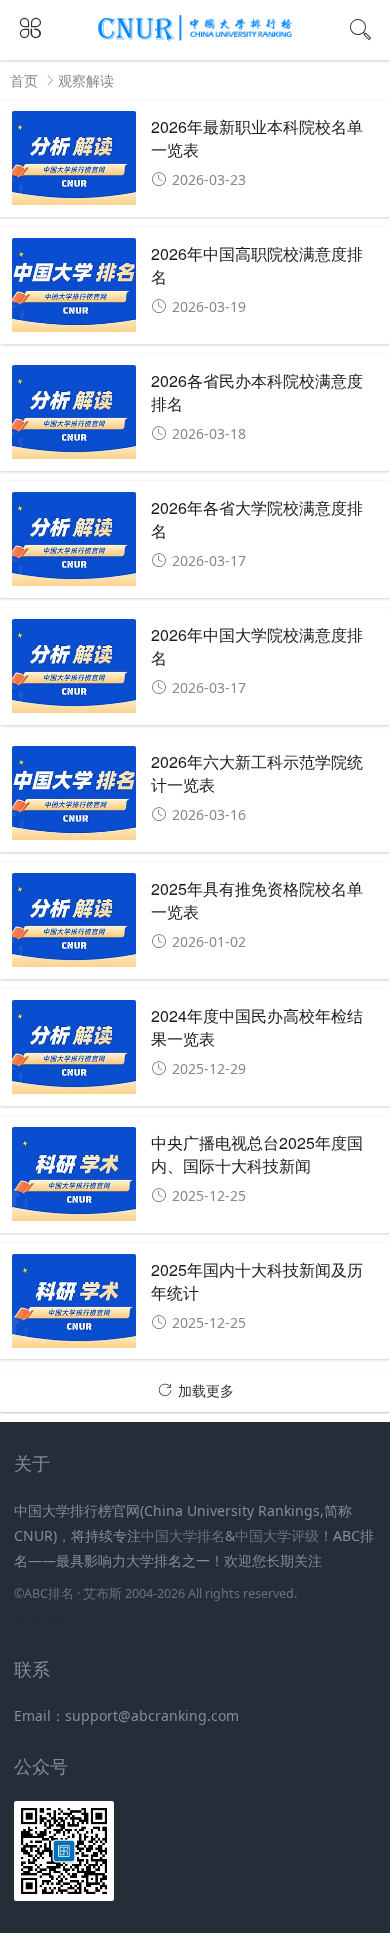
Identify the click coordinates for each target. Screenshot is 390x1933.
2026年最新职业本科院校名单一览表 (257, 137)
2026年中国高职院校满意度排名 (257, 264)
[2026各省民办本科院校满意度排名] (74, 417)
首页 (24, 80)
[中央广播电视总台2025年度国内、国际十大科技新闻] (74, 1179)
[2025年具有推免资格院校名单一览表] (74, 925)
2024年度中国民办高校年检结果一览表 (257, 1026)
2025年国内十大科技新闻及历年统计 (257, 1280)
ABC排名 (49, 1593)
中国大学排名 (183, 1535)
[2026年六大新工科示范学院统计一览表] (74, 798)
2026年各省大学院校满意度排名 (257, 518)
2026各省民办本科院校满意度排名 (257, 391)
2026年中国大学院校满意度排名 (257, 645)
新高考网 (42, 1618)
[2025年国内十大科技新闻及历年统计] (74, 1306)
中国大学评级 (277, 1535)
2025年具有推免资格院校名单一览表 (257, 899)
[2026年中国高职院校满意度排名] (74, 290)
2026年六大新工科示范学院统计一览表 (257, 772)
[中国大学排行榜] (195, 37)
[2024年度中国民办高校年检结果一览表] (74, 1052)
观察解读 (86, 80)
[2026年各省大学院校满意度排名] (74, 544)
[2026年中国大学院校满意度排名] (74, 671)
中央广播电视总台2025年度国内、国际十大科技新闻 (257, 1153)
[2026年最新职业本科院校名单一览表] (74, 163)
